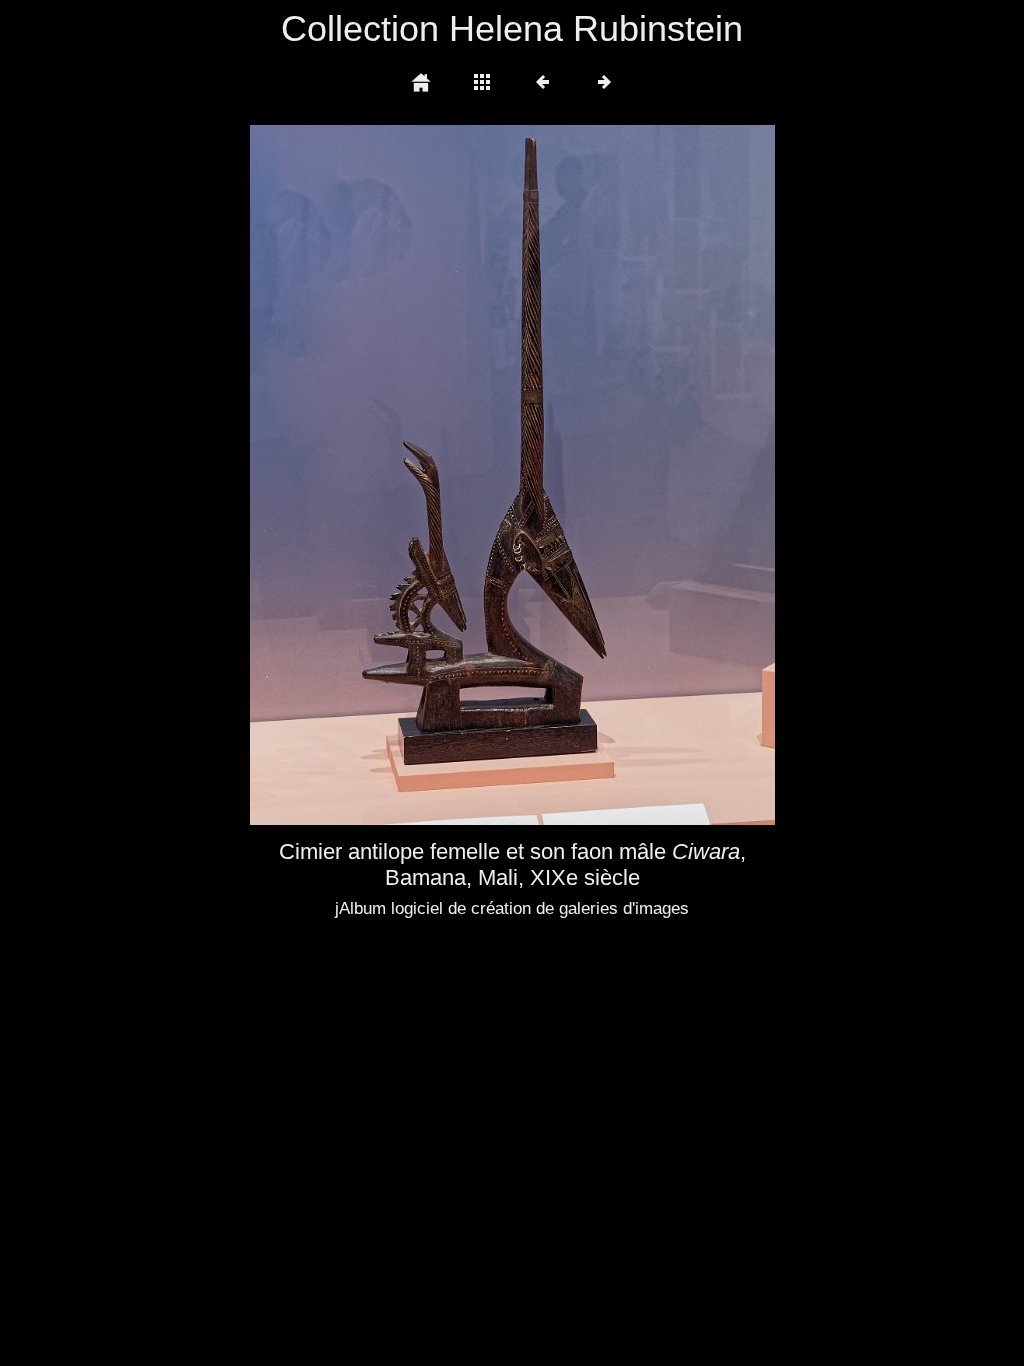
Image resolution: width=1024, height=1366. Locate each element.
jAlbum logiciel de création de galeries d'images (512, 908)
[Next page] (617, 475)
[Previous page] (355, 475)
